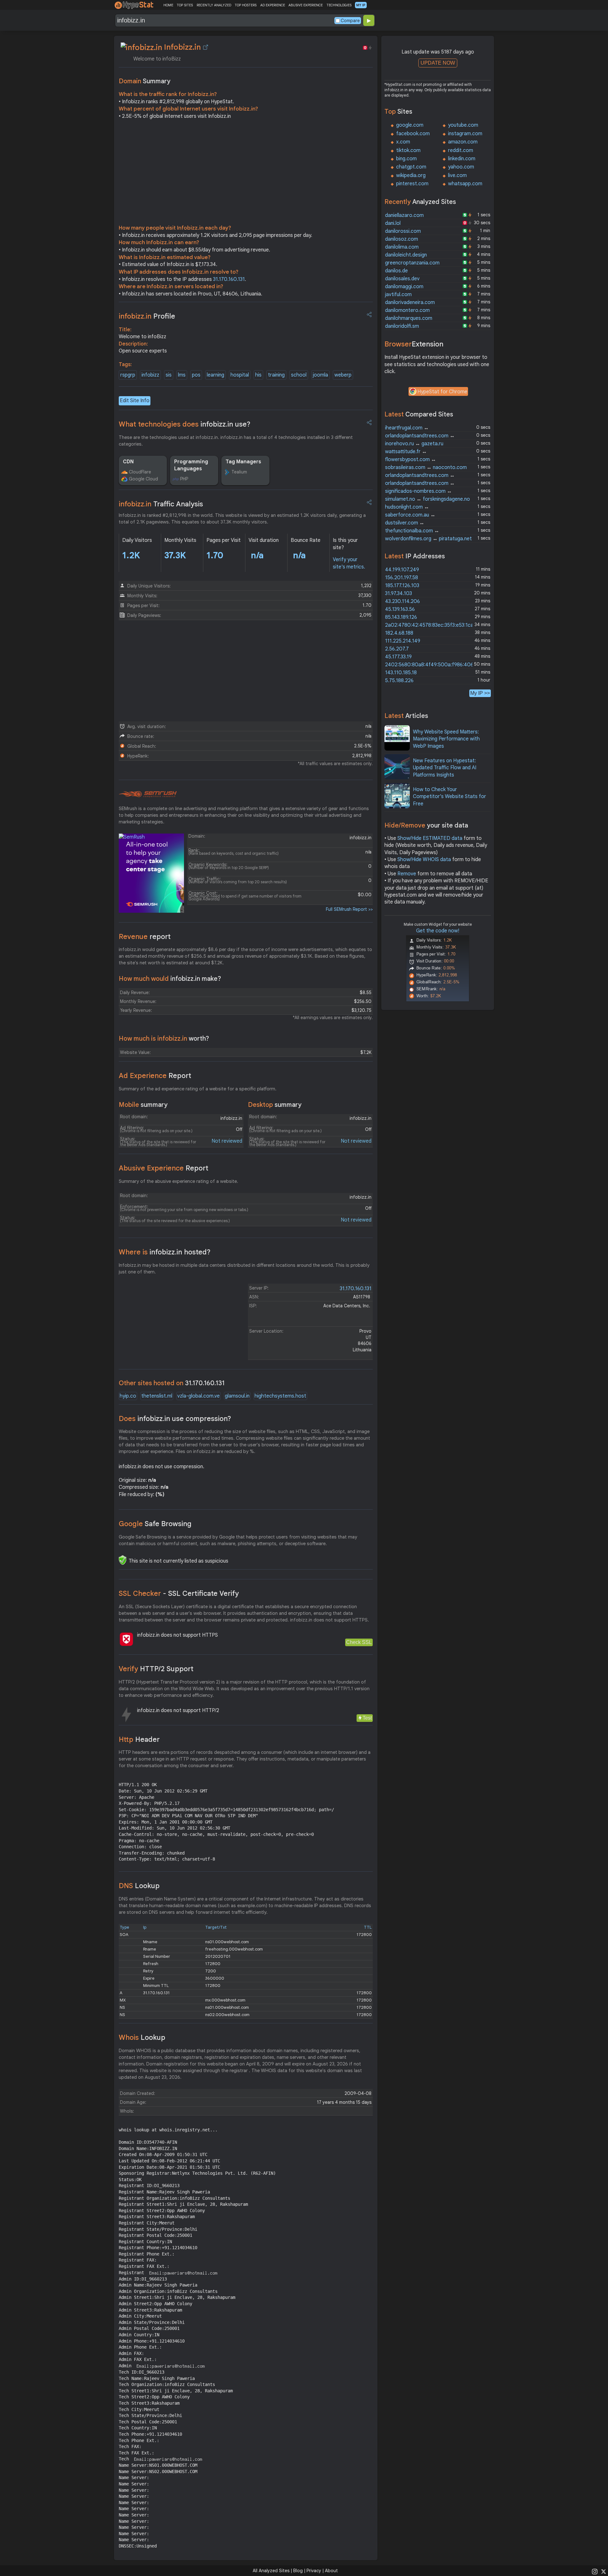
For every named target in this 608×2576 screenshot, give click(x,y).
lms (182, 375)
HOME (168, 5)
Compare (350, 21)
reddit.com (461, 150)
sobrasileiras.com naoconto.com (426, 467)
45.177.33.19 (398, 657)
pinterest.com (412, 184)
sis (169, 375)
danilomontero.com (407, 310)
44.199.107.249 (402, 570)
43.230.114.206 (402, 601)
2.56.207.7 (397, 649)
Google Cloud (143, 479)
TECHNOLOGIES (339, 5)
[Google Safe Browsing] (123, 1560)
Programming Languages (191, 465)
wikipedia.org (411, 175)
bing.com (406, 159)
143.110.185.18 (401, 673)
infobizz (150, 375)
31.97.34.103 (399, 593)
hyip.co (128, 1396)
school (299, 375)
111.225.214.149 (403, 641)
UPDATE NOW (438, 63)
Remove (407, 874)
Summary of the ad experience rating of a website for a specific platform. (198, 1089)
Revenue (145, 937)
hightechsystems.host (280, 1396)
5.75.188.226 (399, 681)
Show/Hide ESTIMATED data (430, 838)
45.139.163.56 (400, 609)
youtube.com (463, 125)
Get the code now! (438, 931)
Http (139, 1739)
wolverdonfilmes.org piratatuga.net (428, 539)
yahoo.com (461, 167)
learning (215, 375)
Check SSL (359, 1642)
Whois (142, 2037)
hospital (240, 375)
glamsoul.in (237, 1396)
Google (155, 1524)
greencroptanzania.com (412, 263)
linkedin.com (462, 159)
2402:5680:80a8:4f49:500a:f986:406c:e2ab (437, 665)
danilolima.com (402, 247)
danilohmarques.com (409, 318)
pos (196, 375)
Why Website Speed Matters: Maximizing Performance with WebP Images (446, 739)
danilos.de (396, 271)
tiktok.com (408, 150)
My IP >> (480, 693)
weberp (343, 375)
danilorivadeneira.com (410, 302)
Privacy (314, 2571)
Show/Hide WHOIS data (424, 860)
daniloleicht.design (406, 255)
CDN (128, 462)
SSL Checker (179, 1593)
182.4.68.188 (399, 633)
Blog (298, 2571)
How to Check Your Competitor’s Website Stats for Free (450, 797)
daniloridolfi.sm (402, 326)
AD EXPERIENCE (273, 5)
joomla (320, 375)
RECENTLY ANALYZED (214, 5)
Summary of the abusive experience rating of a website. (178, 1181)
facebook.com (413, 134)
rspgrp (128, 375)
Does (175, 1419)
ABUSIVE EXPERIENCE (306, 5)
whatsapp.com (465, 184)
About (331, 2571)
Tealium (239, 472)
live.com (457, 175)
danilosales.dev (402, 279)
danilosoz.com (402, 239)
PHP (184, 479)
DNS (139, 1886)
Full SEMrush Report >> (349, 909)
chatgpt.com (411, 167)
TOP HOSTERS (246, 5)
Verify (156, 1669)
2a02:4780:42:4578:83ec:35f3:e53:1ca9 (431, 625)
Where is (165, 1252)
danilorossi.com (403, 231)
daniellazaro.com (404, 215)
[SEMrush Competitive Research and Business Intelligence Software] (148, 794)
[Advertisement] (246, 174)
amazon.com (463, 142)
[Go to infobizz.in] (206, 47)
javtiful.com (398, 295)
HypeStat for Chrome (442, 392)
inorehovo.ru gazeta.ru (414, 444)
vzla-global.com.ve (199, 1396)
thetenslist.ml (157, 1396)
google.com (410, 125)
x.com (403, 142)
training (276, 375)
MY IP (361, 5)
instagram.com (465, 134)
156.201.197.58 (402, 578)
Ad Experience (155, 1076)
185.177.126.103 (402, 586)
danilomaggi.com (404, 287)
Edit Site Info (135, 401)
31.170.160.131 (229, 279)
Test (367, 1718)
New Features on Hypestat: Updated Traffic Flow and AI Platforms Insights (445, 768)
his (258, 375)
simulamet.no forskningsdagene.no (427, 499)
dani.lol (393, 223)
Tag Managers (243, 462)
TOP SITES (185, 5)
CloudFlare (140, 472)
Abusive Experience (164, 1168)
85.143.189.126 (401, 617)
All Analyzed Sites (271, 2571)
